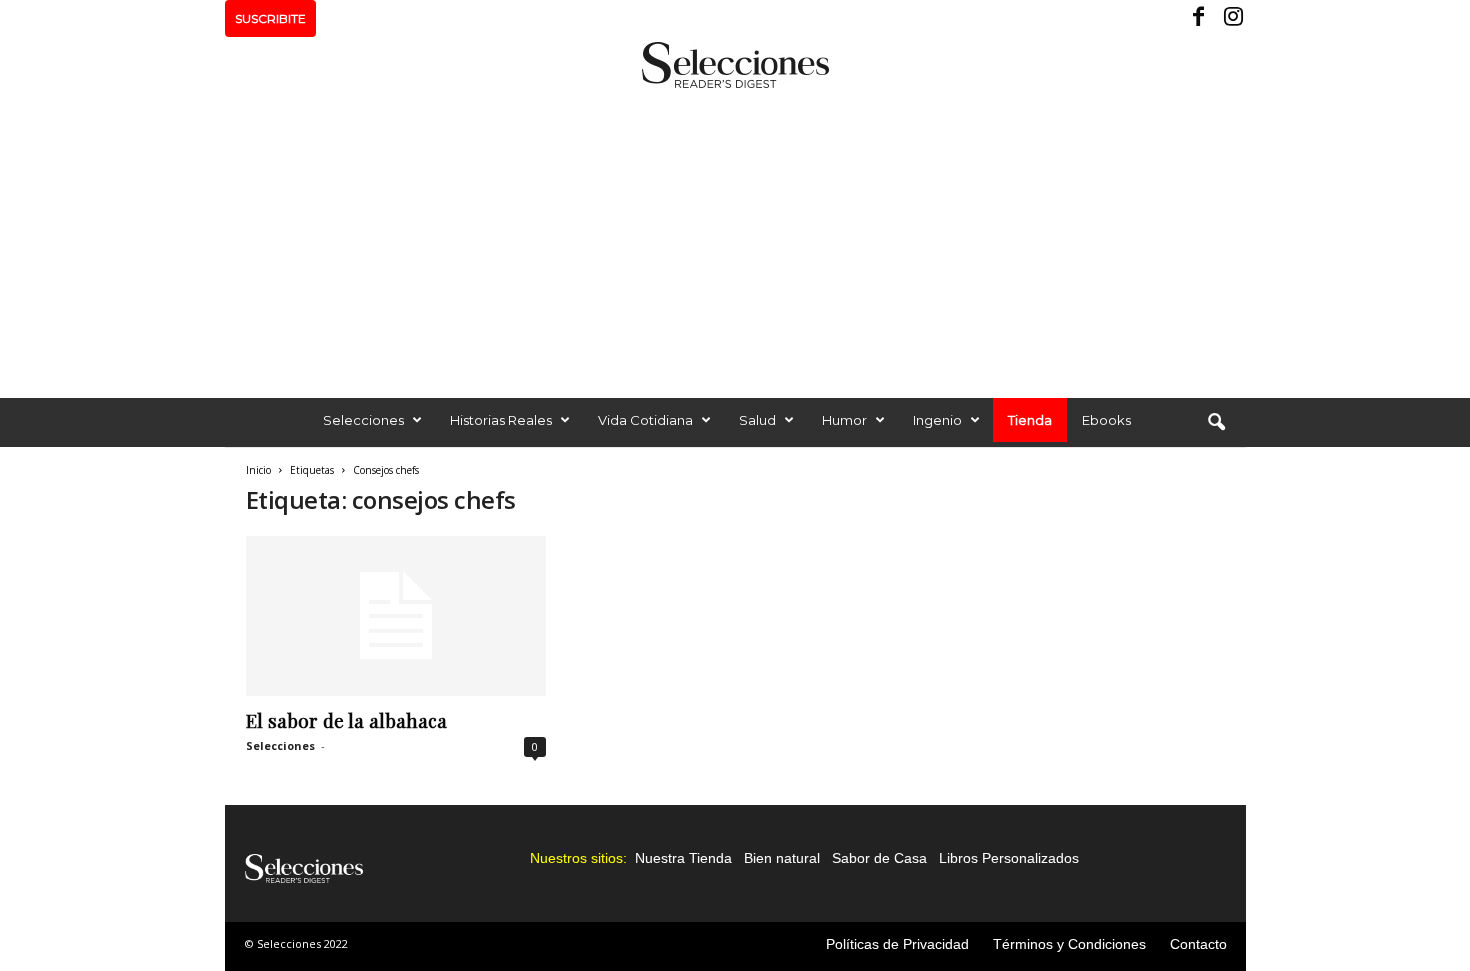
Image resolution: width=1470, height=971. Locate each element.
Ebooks (1106, 420)
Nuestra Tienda (683, 858)
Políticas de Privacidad (897, 944)
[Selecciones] (735, 65)
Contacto (1198, 944)
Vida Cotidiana (645, 420)
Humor (844, 420)
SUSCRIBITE (270, 18)
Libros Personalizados (1009, 858)
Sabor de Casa (879, 858)
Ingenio (937, 420)
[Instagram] (1231, 18)
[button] (1216, 423)
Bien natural (782, 858)
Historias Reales (501, 420)
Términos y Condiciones (1069, 944)
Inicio (258, 470)
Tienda (1030, 420)
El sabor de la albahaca (346, 720)
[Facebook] (1200, 18)
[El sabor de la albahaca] (396, 616)
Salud (757, 420)
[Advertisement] (735, 238)
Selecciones (363, 420)
